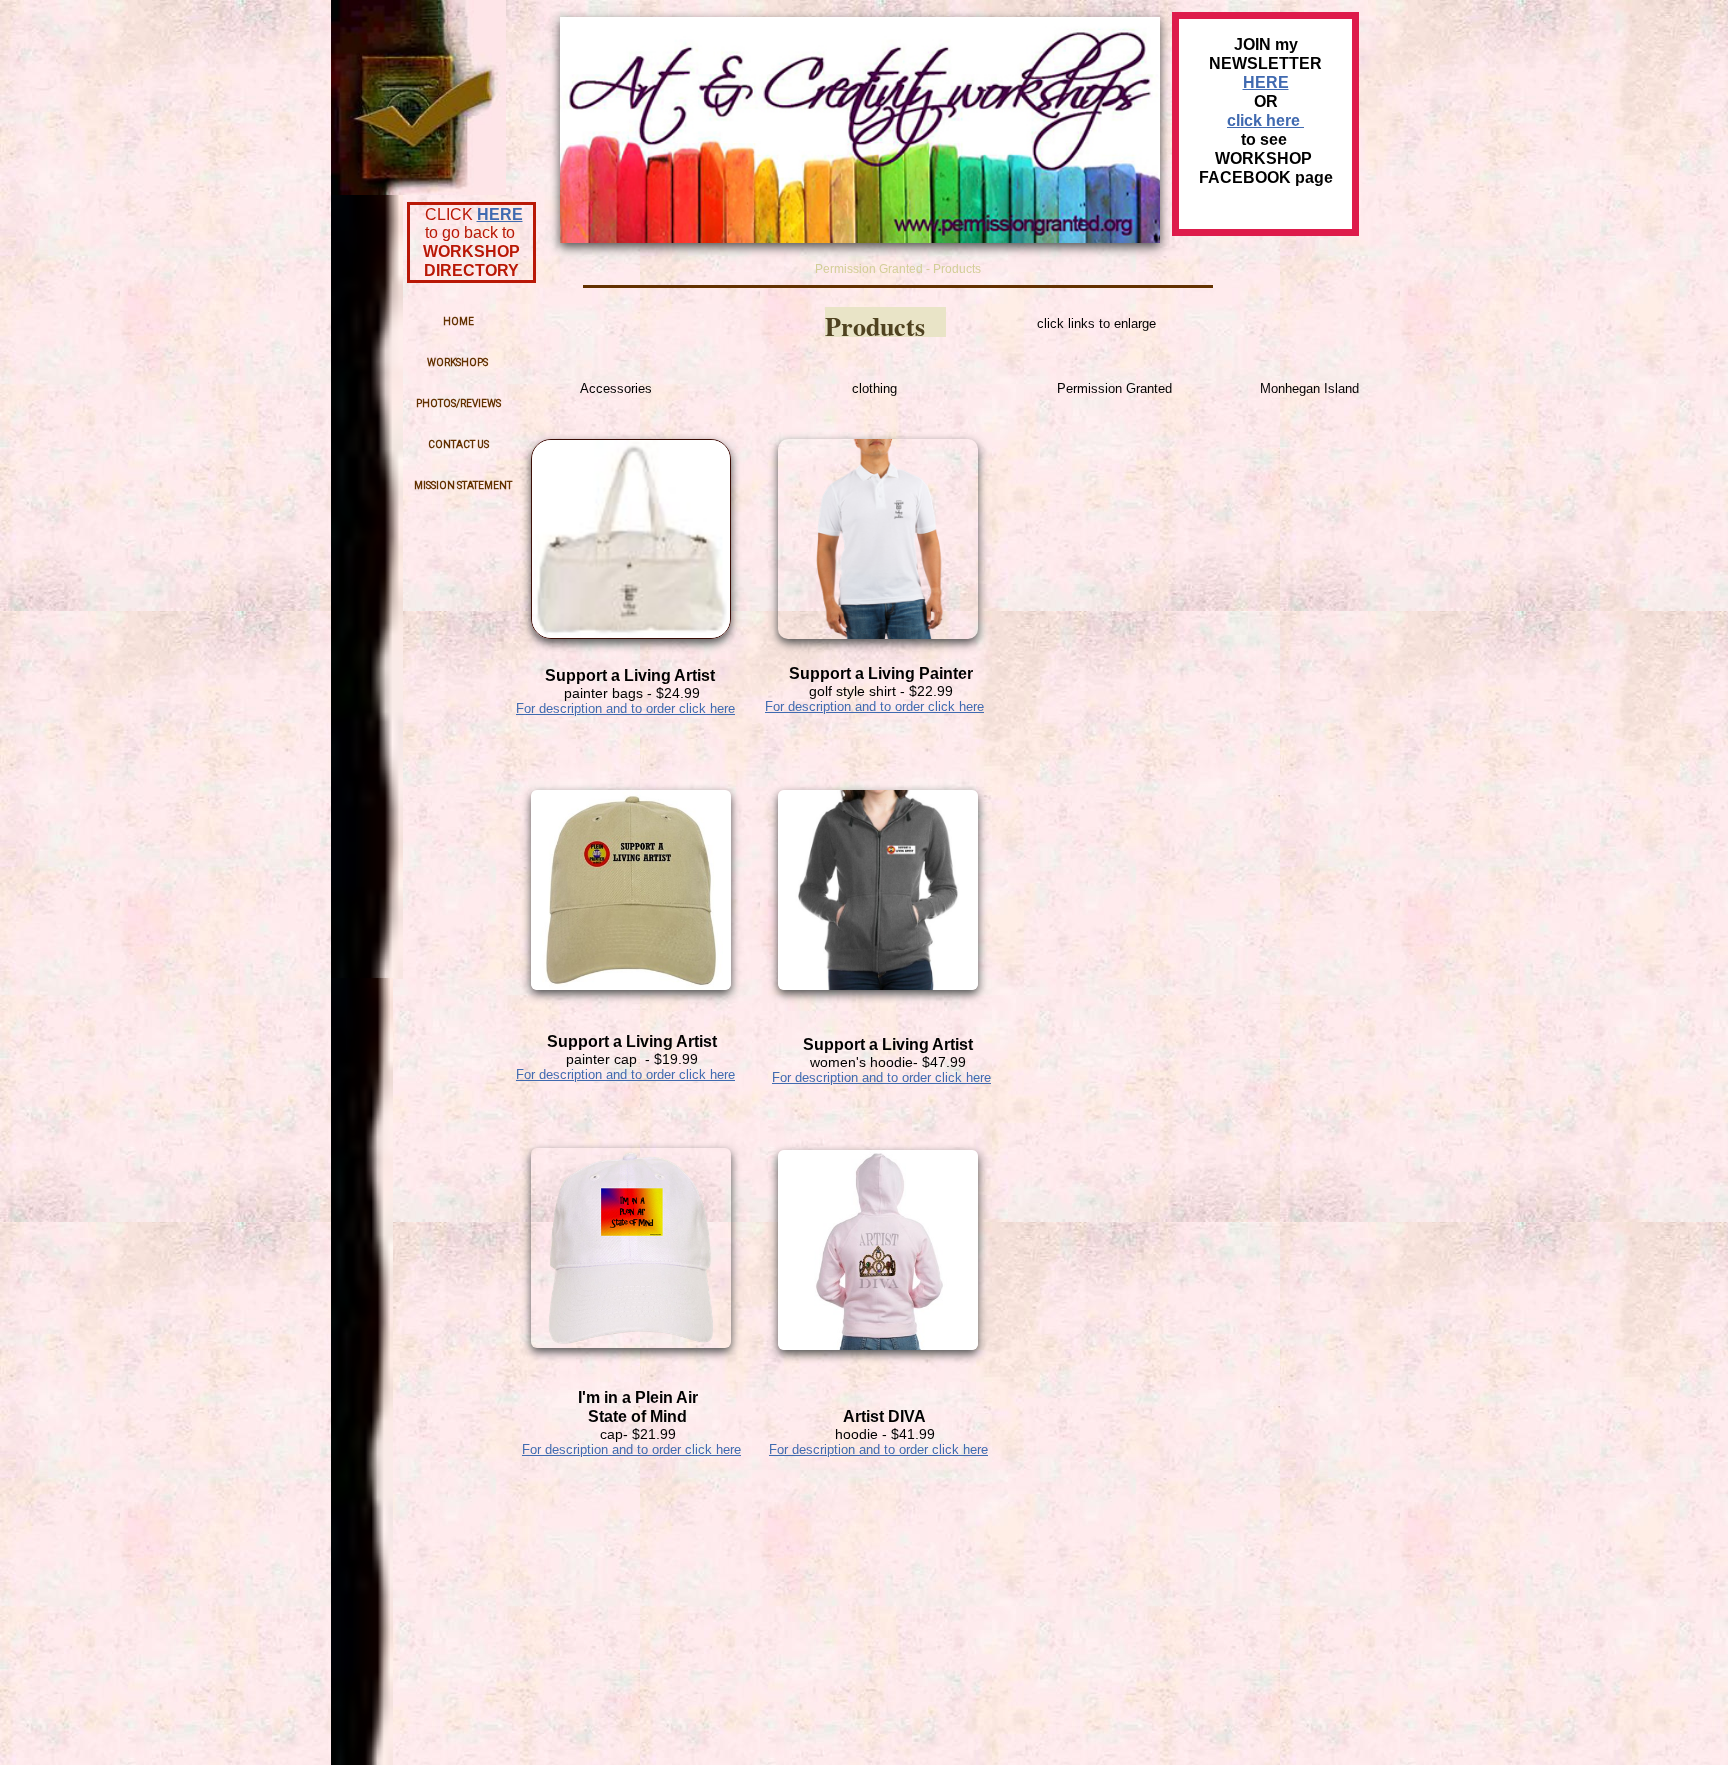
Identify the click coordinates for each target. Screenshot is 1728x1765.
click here (1265, 120)
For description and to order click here (625, 708)
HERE (500, 214)
